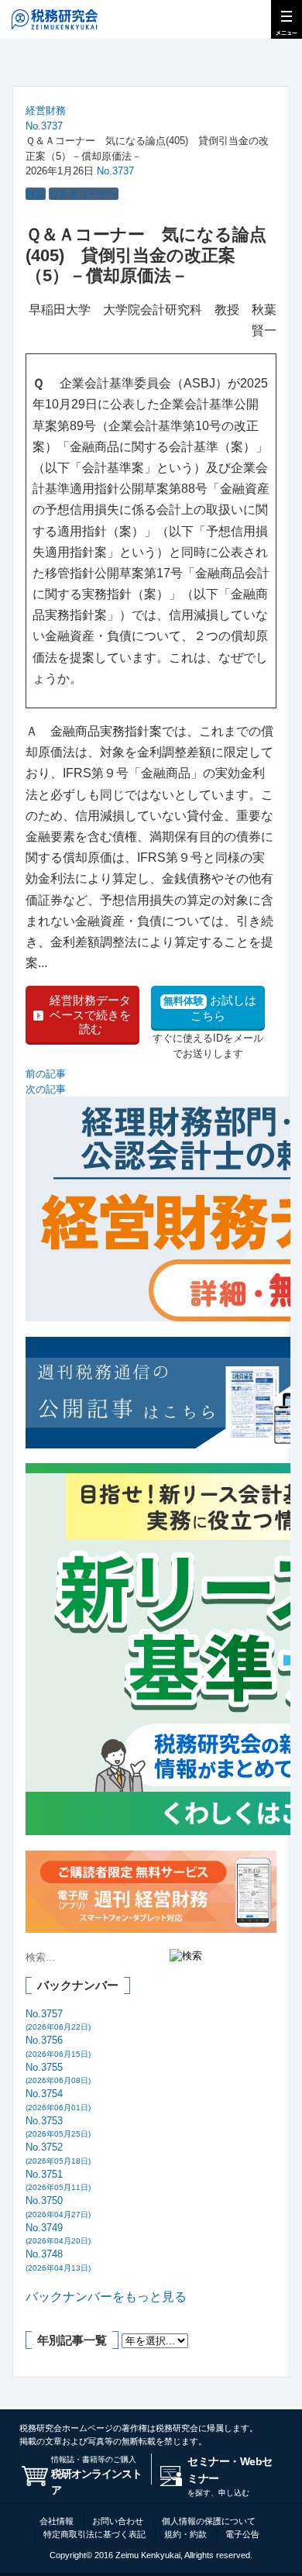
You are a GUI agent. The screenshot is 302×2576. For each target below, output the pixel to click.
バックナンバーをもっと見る (106, 2297)
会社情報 (57, 2521)
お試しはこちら (210, 1008)
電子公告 (242, 2534)
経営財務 (46, 110)
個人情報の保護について (209, 2521)
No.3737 (44, 126)
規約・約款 (185, 2534)
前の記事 (46, 1074)
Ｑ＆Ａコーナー (84, 194)
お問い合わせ (118, 2521)
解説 (36, 194)
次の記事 (46, 1089)
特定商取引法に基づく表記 (94, 2534)
